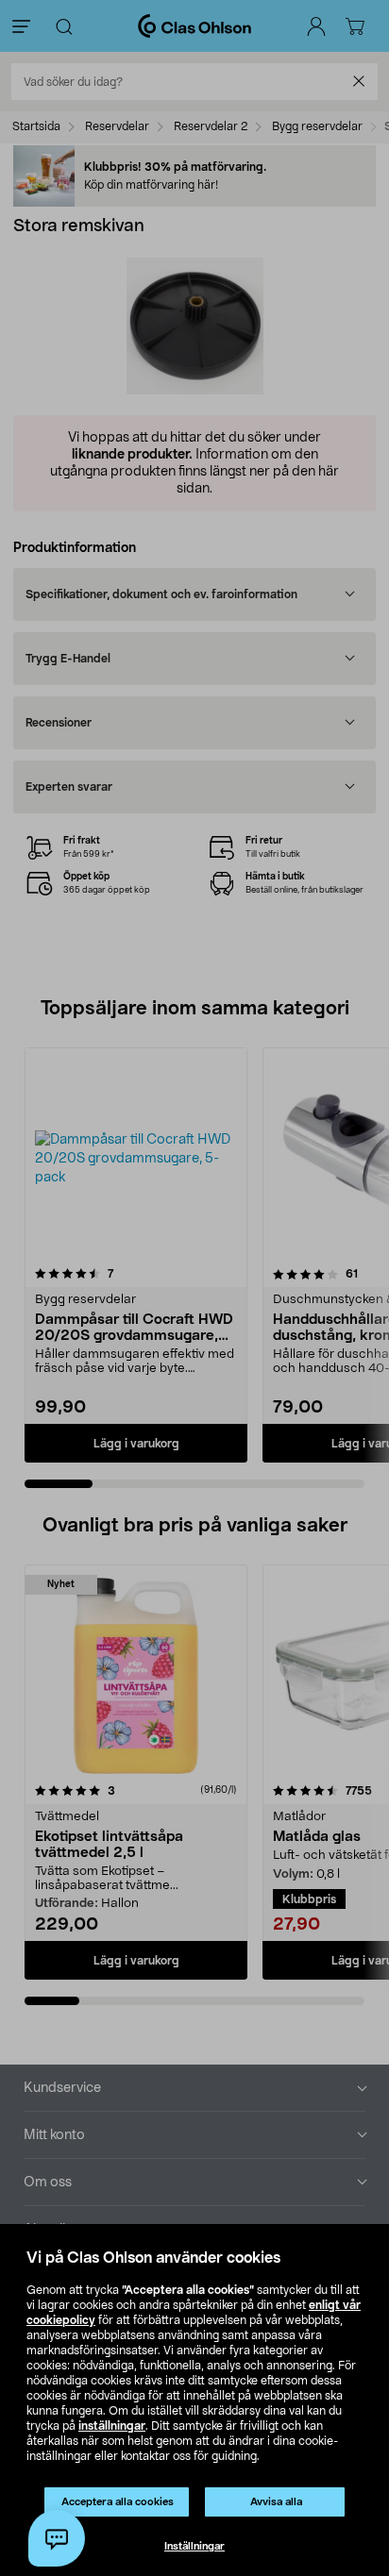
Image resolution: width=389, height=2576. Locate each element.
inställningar (112, 2426)
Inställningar (194, 2546)
